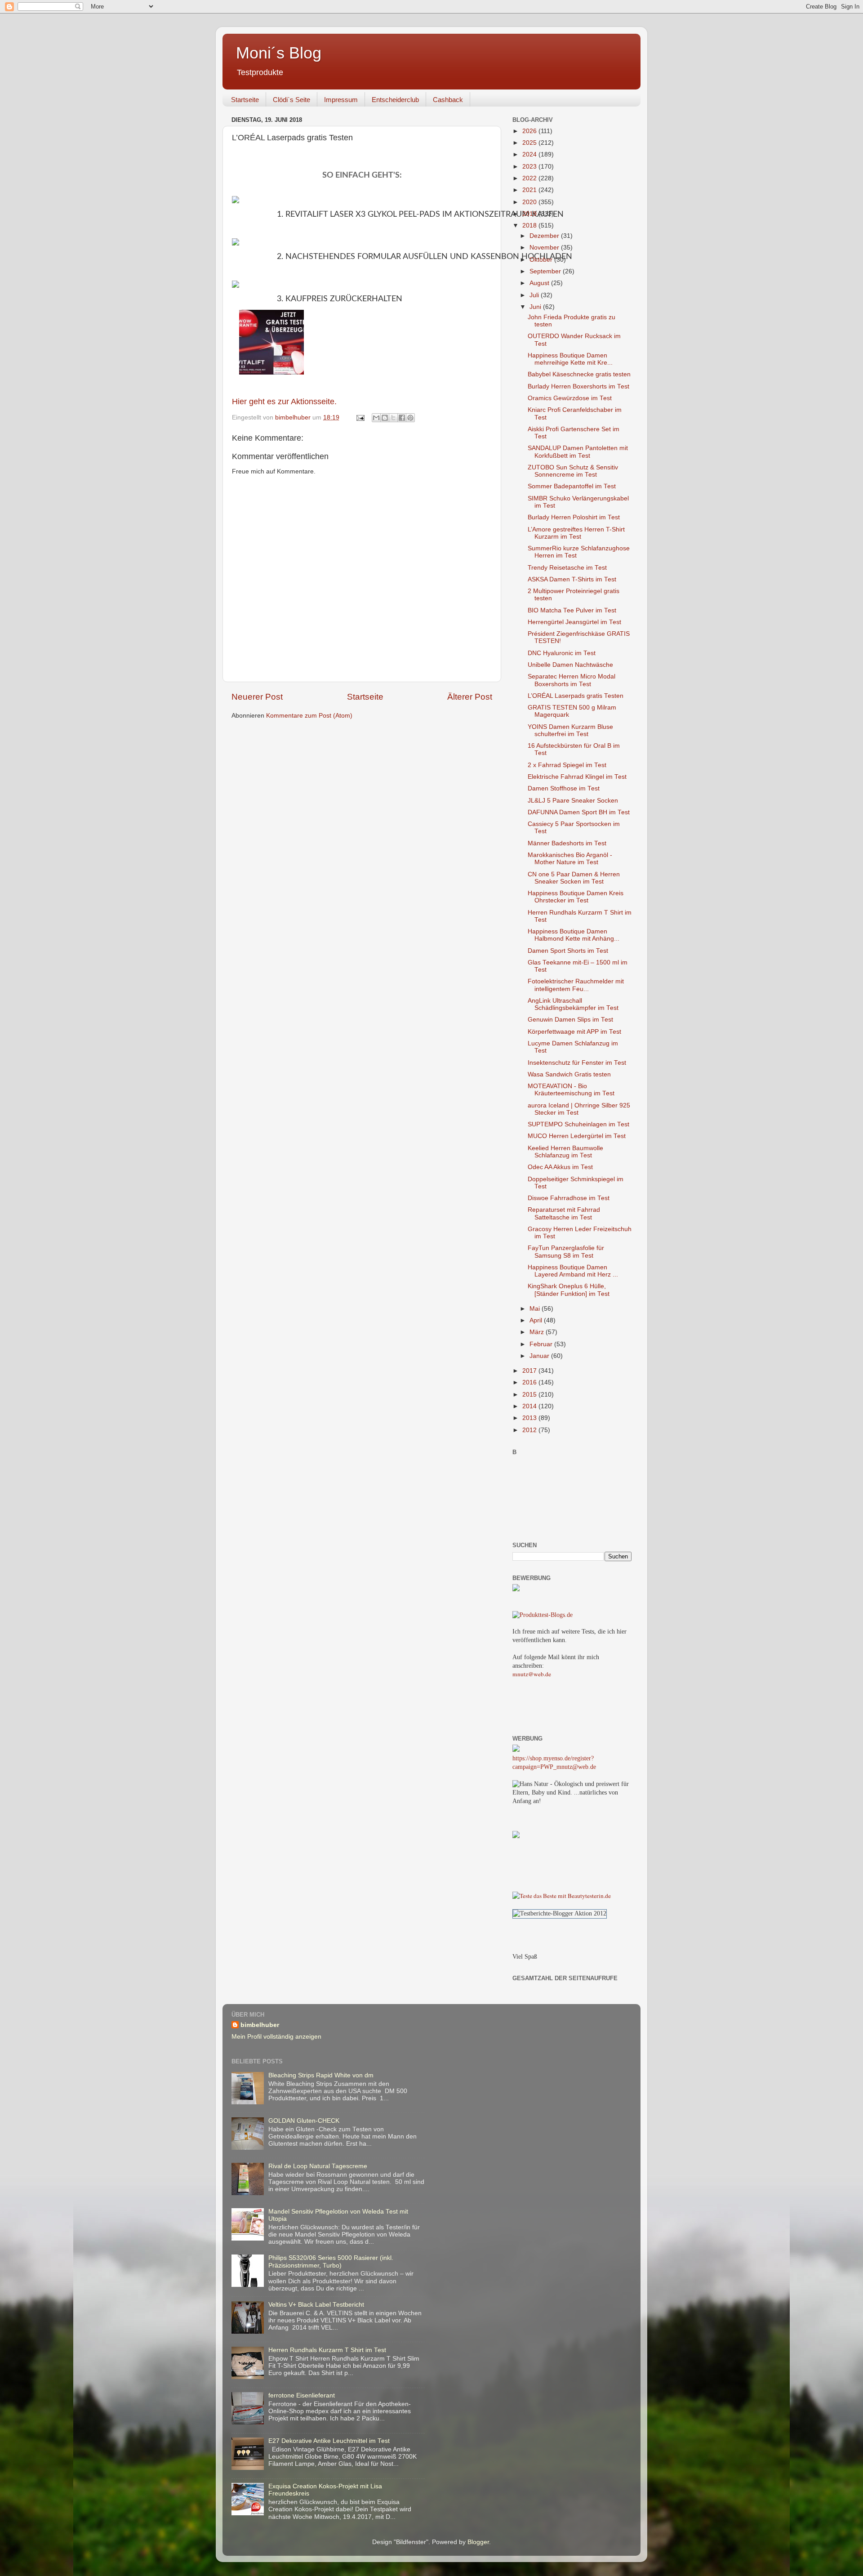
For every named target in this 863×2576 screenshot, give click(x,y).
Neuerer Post (257, 697)
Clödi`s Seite (291, 100)
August (540, 283)
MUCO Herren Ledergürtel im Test (577, 1136)
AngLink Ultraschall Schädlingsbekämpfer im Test (573, 1004)
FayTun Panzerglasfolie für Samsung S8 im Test (566, 1252)
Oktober (542, 260)
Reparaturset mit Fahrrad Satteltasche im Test (564, 1213)
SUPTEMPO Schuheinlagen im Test (578, 1124)
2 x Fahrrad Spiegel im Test (567, 765)
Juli (535, 295)
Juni (536, 307)
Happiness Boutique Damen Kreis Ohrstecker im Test (576, 897)
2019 (530, 214)
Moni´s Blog (279, 53)
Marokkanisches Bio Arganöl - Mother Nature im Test (570, 859)
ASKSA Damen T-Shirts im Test (572, 579)
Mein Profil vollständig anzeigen (276, 2037)
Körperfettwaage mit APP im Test (574, 1032)
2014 (530, 1406)
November (545, 248)
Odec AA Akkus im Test (560, 1167)
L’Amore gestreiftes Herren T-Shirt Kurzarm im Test (576, 533)
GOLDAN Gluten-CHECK (304, 2121)
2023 (530, 167)
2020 (530, 202)
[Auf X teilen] (393, 418)
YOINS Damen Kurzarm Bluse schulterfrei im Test (570, 730)
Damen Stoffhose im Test (564, 788)
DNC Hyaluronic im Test (562, 653)
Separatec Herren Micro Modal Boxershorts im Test (572, 680)
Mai (536, 1309)
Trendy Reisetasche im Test (567, 568)
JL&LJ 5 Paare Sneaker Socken (573, 801)
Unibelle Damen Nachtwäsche (570, 665)
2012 (530, 1430)
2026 (530, 131)
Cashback (448, 100)
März (538, 1332)
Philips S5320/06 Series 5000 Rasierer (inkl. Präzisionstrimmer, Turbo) (331, 2261)
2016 (530, 1382)
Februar (542, 1344)
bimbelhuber (260, 2025)
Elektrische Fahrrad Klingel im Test (577, 777)
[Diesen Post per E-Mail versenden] (376, 418)
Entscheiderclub (395, 100)
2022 (530, 178)
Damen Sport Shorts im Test (568, 951)
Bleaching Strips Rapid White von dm (321, 2075)
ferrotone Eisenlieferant (302, 2395)
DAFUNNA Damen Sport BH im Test (579, 812)
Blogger (478, 2542)
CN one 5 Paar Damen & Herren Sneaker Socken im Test (574, 878)
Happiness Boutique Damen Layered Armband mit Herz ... (573, 1271)
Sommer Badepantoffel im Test (572, 486)
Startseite (245, 100)
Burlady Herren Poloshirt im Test (574, 517)
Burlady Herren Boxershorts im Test (578, 386)
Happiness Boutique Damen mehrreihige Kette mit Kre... (570, 359)
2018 (530, 225)
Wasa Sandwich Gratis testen (569, 1074)
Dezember (545, 236)
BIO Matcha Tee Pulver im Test (572, 610)
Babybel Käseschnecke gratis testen (579, 374)
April (537, 1320)
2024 (530, 154)
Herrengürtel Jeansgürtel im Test (574, 622)
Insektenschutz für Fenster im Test (577, 1063)
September (546, 271)
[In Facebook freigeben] (402, 418)
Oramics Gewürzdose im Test (570, 398)
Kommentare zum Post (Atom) (309, 716)
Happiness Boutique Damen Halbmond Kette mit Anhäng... (574, 935)
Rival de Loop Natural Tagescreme (318, 2166)
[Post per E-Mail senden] (360, 417)
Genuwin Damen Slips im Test (570, 1020)
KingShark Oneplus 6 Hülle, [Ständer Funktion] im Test (569, 1290)
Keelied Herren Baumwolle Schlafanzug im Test (565, 1152)
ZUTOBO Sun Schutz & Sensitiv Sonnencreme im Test (573, 471)
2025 (530, 143)
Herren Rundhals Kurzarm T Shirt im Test (327, 2350)
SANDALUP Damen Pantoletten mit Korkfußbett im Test (578, 452)
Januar (540, 1356)
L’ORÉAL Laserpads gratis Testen (576, 696)
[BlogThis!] (385, 418)
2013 (530, 1418)
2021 (530, 190)
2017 (530, 1371)
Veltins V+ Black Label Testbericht (316, 2305)
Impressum (341, 100)
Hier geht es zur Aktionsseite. (284, 402)
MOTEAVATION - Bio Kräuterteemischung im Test (571, 1090)
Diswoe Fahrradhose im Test (569, 1198)
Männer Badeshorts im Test (567, 843)
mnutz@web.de (532, 1674)
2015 (530, 1395)
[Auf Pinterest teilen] (410, 418)
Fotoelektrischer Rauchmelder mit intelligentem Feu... (576, 985)
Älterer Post (470, 697)
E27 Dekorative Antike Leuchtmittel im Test (329, 2441)
